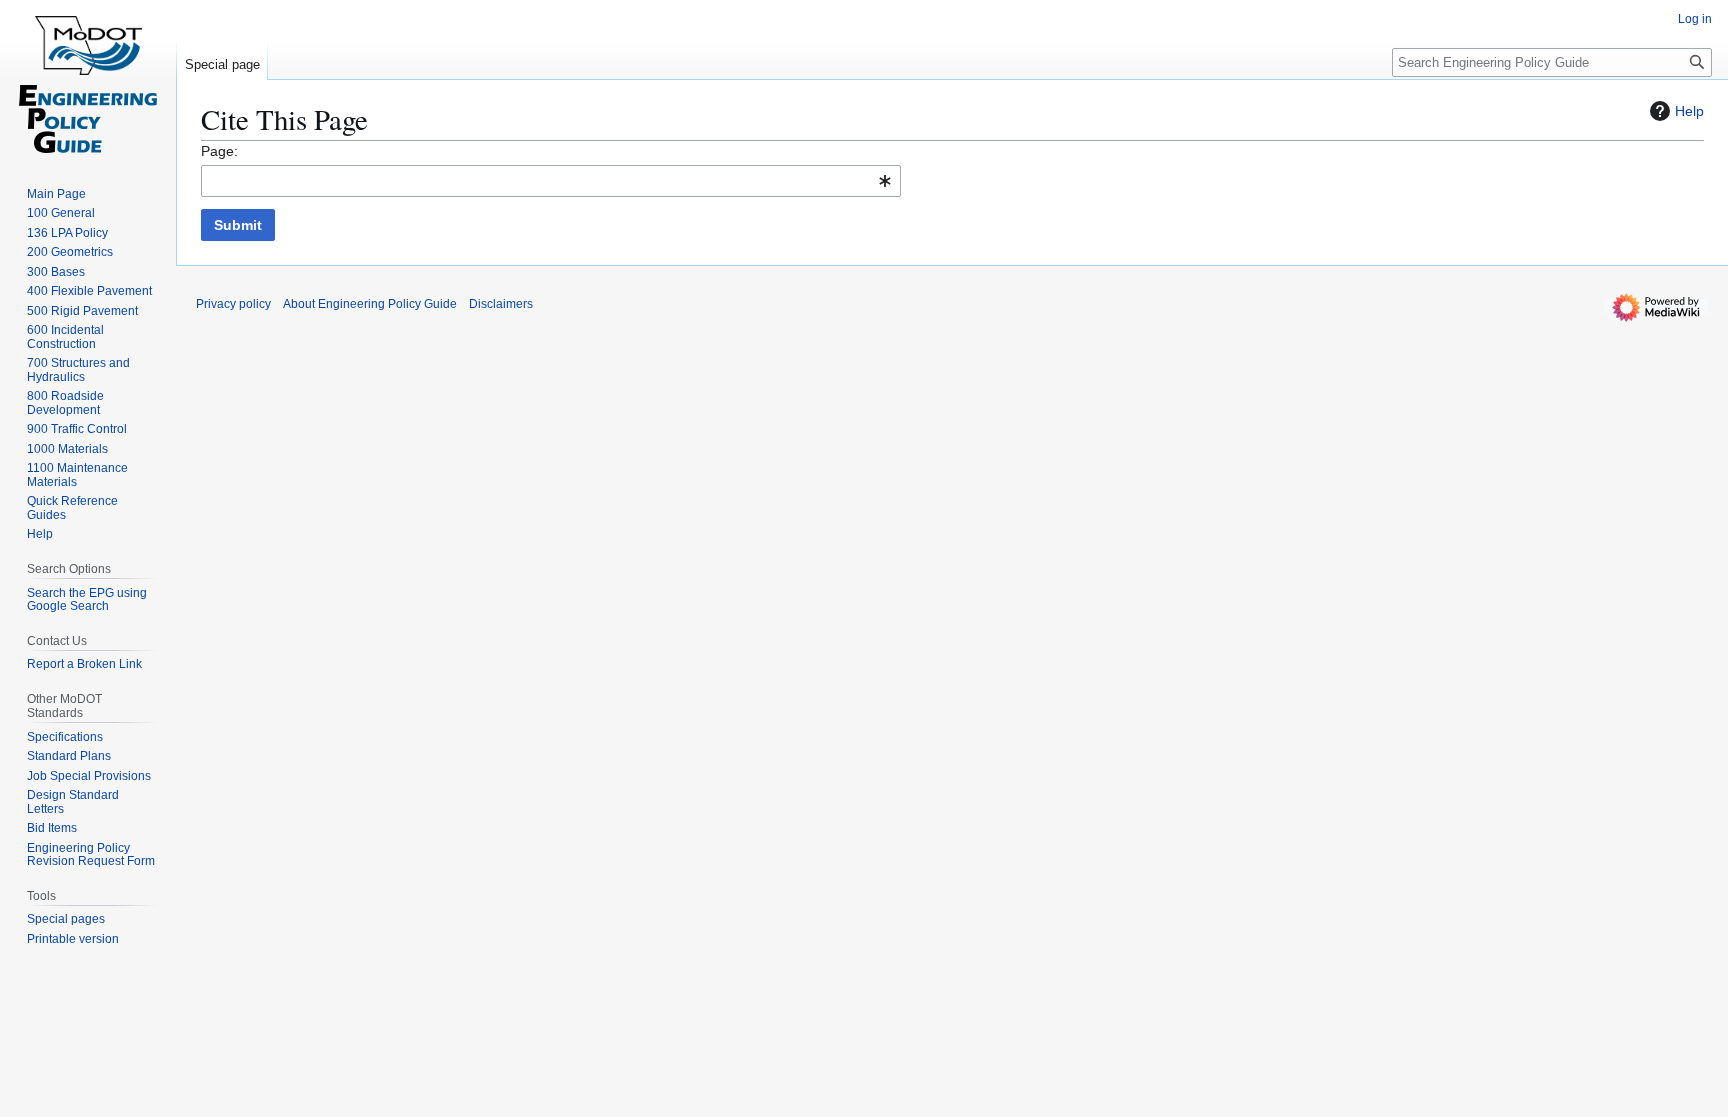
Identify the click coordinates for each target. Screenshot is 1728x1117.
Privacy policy (233, 304)
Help (1689, 111)
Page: (219, 151)
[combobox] (551, 181)
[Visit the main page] (88, 80)
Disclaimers (501, 304)
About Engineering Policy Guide (370, 304)
